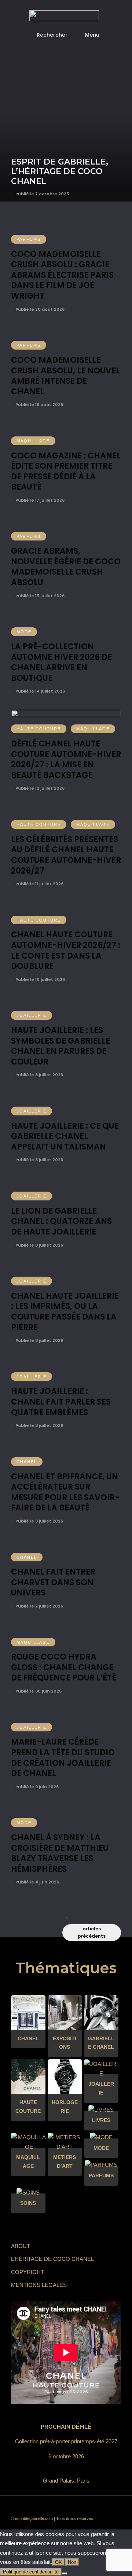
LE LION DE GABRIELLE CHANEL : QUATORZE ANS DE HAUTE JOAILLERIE (61, 1221)
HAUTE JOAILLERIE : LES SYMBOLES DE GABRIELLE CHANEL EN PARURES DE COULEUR (60, 1046)
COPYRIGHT (27, 2272)
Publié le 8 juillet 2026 (39, 1075)
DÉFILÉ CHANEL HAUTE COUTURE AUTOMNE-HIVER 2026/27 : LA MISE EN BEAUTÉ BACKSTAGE (66, 759)
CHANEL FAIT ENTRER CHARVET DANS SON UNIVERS (53, 1582)
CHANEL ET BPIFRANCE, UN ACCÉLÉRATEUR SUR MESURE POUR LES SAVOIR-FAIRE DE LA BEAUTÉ (65, 1492)
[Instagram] (93, 2507)
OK (58, 2562)
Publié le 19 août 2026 (39, 405)
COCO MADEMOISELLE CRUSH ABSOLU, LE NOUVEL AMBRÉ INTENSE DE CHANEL (65, 376)
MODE (24, 632)
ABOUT (21, 2246)
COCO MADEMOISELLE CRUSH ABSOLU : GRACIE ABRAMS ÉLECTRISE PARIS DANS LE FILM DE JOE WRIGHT (62, 275)
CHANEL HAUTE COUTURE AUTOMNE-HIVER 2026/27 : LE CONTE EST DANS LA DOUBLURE (66, 950)
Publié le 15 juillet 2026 (39, 596)
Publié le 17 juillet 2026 (39, 500)
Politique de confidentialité (31, 2572)
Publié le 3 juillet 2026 (39, 1521)
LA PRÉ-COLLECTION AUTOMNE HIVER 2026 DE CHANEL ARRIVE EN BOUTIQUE (61, 662)
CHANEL (27, 1462)
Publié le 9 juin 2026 (36, 1787)
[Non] (65, 2573)
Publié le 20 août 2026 (39, 309)
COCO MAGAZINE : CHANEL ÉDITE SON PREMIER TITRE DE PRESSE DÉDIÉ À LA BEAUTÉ (66, 471)
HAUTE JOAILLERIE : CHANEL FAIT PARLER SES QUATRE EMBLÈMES (61, 1402)
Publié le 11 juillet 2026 (39, 884)
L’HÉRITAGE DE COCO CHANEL (52, 2259)
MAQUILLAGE (33, 441)
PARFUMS (29, 239)
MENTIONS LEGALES (39, 2285)
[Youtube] (60, 2507)
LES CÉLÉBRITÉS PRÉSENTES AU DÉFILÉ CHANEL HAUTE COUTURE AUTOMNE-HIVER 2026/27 (66, 855)
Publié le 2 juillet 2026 (39, 1606)
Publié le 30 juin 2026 (38, 1691)
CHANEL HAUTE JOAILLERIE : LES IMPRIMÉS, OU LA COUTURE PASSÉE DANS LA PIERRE (65, 1312)
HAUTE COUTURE (39, 729)
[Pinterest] (82, 2507)
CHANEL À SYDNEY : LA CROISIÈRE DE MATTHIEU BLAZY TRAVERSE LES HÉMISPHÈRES (60, 1853)
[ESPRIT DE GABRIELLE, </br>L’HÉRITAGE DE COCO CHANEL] (66, 101)
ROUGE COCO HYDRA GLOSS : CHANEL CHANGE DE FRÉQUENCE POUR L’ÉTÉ (64, 1667)
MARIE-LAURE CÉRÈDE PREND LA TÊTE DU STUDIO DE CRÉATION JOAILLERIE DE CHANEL (63, 1758)
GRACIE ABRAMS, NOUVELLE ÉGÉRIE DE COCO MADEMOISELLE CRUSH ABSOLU (66, 567)
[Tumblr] (71, 2507)
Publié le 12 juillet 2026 (39, 788)
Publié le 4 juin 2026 (37, 1882)
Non (72, 2562)
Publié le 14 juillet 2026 (40, 691)
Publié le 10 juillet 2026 (40, 979)
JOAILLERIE (32, 1015)
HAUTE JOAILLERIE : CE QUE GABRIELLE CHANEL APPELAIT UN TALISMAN (65, 1136)
